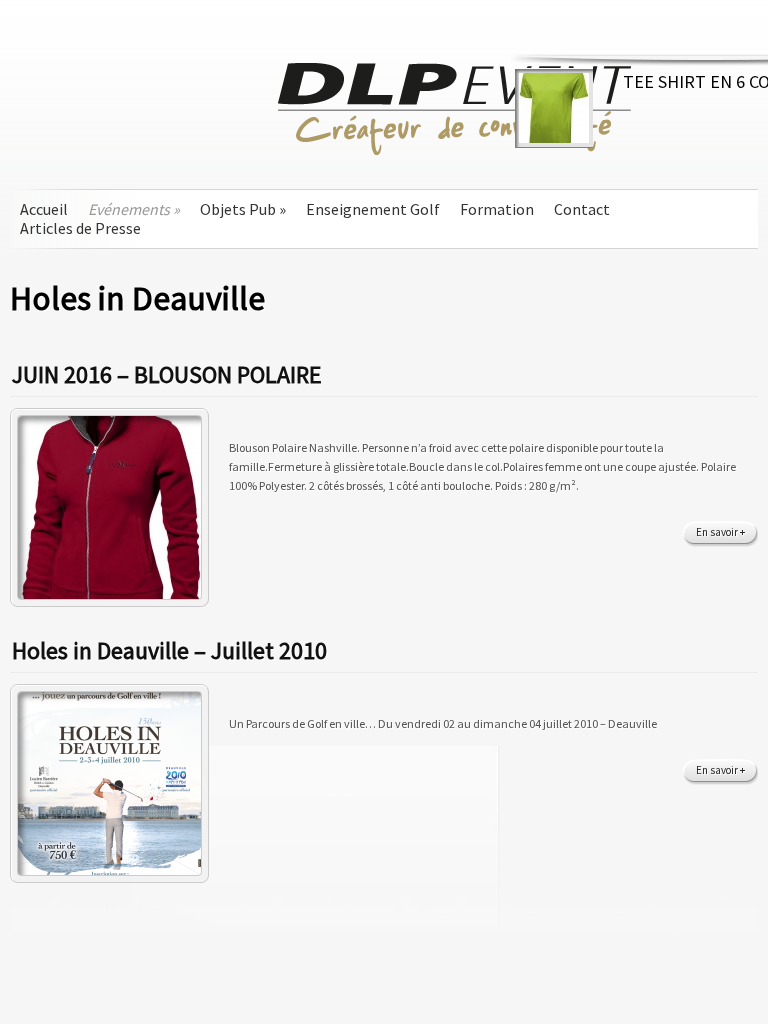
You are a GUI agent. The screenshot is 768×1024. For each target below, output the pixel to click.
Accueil (44, 209)
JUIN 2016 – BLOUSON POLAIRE (167, 374)
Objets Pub (243, 209)
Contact (582, 209)
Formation (497, 209)
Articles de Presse (80, 228)
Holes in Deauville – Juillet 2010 (169, 650)
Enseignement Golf (373, 209)
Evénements (134, 209)
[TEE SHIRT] (554, 138)
